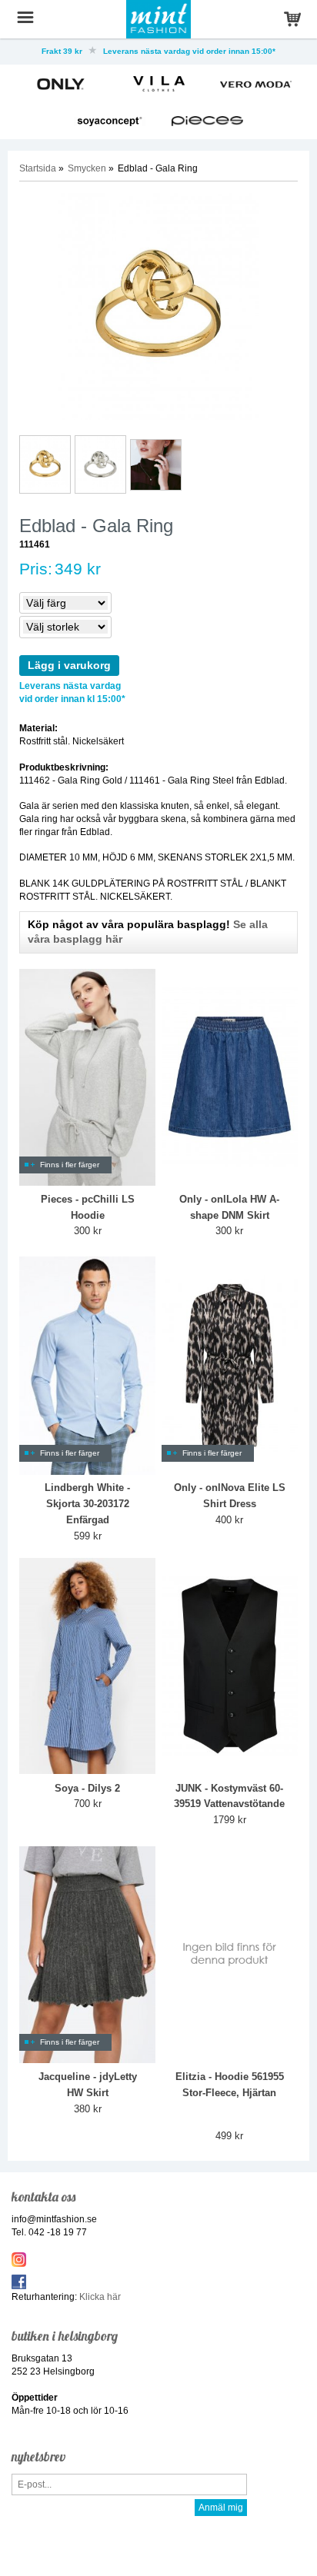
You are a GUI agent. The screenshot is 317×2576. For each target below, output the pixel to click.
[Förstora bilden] (158, 307)
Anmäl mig (221, 2508)
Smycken (87, 168)
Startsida (38, 168)
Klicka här (100, 2297)
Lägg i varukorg (69, 665)
